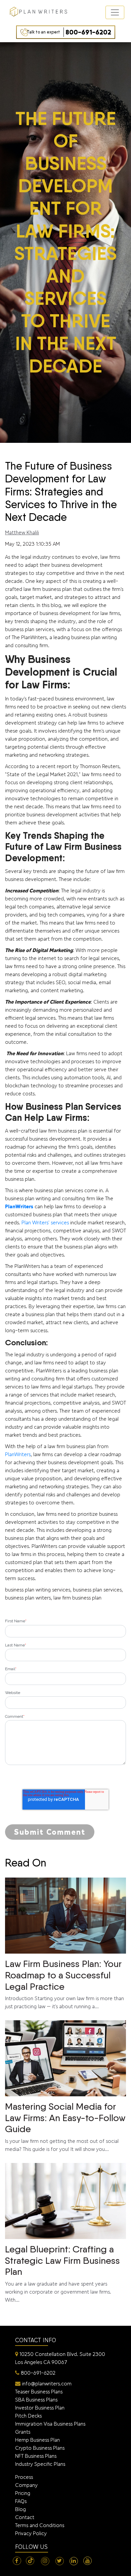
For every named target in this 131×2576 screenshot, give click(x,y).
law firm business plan (77, 1598)
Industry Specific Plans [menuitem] (40, 2464)
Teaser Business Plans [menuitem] (39, 2392)
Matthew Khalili (22, 532)
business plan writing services (38, 1590)
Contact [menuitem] (25, 2517)
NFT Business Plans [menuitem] (36, 2456)
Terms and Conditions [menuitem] (40, 2525)
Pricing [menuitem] (23, 2493)
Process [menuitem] (24, 2477)
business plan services (97, 1590)
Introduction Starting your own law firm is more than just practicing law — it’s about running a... (64, 1984)
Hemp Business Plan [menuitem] (37, 2440)
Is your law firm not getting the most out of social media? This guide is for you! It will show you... (65, 2126)
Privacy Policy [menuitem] (31, 2533)
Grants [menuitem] (23, 2432)
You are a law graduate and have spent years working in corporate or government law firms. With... (62, 2273)
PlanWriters (19, 1206)
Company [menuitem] (26, 2485)
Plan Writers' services (45, 1223)
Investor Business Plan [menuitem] (40, 2408)
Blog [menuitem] (20, 2509)
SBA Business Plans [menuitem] (36, 2400)
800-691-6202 (69, 32)
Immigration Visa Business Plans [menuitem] (50, 2424)
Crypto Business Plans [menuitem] (40, 2448)
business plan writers (28, 1598)
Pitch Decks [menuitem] (28, 2416)
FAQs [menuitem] (21, 2501)
